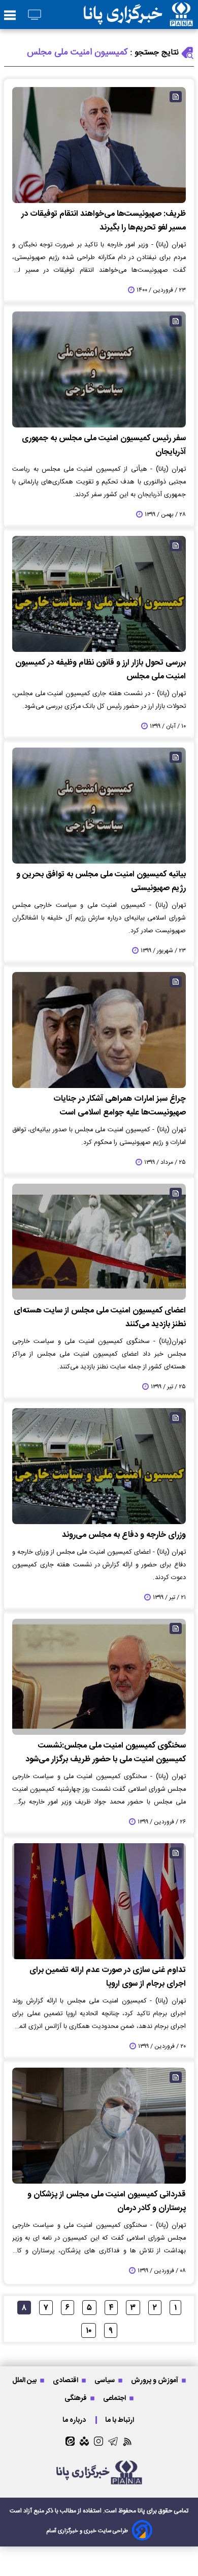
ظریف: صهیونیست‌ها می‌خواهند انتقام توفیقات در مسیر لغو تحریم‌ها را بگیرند (104, 221)
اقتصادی (66, 2380)
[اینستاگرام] (98, 2441)
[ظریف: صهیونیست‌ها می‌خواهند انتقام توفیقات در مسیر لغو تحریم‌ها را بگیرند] (99, 145)
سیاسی (105, 2380)
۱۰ (89, 2331)
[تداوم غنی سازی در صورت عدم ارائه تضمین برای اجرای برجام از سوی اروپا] (99, 1901)
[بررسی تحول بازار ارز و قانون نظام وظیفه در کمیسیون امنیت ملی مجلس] (99, 594)
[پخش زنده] (35, 16)
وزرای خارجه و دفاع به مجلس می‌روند (124, 1535)
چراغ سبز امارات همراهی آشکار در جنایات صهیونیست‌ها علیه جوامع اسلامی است (120, 1106)
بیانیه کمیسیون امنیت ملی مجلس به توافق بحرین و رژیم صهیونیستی (101, 881)
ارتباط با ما (120, 2420)
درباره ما (75, 2420)
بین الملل (25, 2380)
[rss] (128, 2441)
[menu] (10, 16)
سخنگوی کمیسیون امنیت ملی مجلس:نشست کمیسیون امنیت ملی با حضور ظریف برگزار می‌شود (106, 1753)
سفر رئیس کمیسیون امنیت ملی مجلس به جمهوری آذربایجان (104, 445)
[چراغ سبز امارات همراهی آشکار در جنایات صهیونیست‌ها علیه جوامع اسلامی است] (99, 1030)
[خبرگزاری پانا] (138, 15)
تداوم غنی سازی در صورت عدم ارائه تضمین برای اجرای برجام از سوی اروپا (108, 1977)
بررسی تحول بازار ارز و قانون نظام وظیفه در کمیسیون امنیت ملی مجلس (101, 670)
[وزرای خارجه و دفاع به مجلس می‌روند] (99, 1466)
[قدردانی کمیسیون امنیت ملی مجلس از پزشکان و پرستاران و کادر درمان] (99, 2126)
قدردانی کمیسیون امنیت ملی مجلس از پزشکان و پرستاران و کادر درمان (107, 2201)
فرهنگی (76, 2398)
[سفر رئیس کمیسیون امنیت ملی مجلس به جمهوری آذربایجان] (99, 369)
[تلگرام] (113, 2441)
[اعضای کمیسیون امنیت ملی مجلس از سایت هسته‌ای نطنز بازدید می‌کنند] (99, 1242)
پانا (141, 2511)
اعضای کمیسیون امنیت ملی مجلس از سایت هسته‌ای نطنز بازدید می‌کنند (100, 1318)
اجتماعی (115, 2398)
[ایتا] (70, 2441)
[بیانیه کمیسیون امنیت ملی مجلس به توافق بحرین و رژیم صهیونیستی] (99, 806)
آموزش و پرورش (155, 2380)
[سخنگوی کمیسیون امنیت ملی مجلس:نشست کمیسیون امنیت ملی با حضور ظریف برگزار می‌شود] (99, 1677)
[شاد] (84, 2441)
